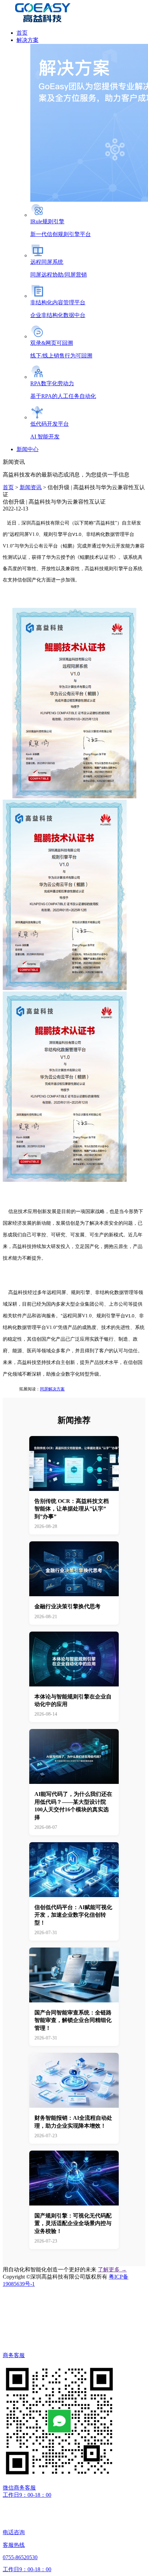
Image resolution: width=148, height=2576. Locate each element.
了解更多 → (112, 2269)
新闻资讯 (31, 487)
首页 (8, 487)
